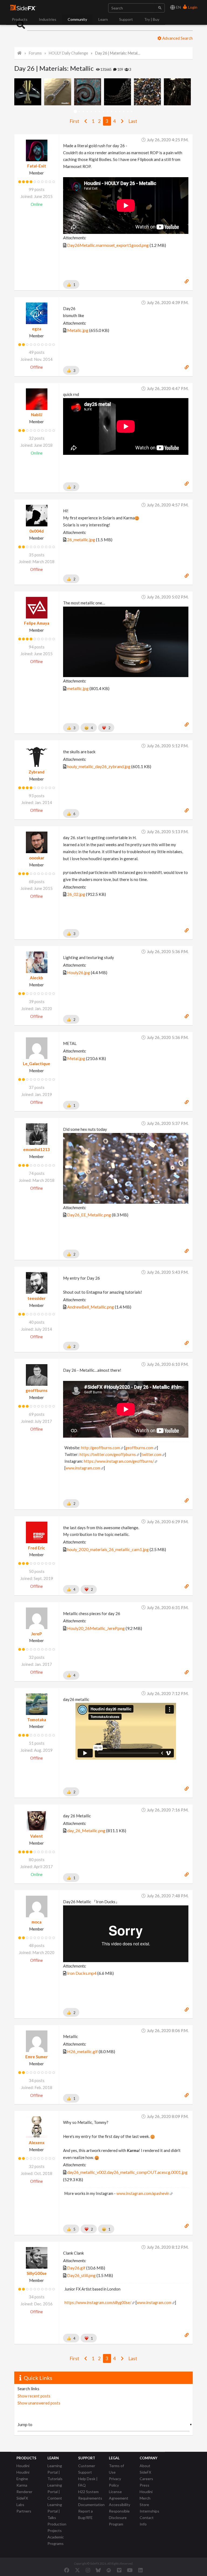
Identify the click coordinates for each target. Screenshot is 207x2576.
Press (144, 2485)
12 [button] (120, 112)
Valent (37, 1836)
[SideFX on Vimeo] (119, 2570)
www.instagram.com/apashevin (143, 2193)
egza (37, 329)
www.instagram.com (83, 1468)
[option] (29, 92)
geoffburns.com (139, 1448)
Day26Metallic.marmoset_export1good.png (108, 245)
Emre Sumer (37, 2057)
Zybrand (37, 772)
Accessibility (120, 2505)
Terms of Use (116, 2469)
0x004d (37, 531)
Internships (149, 2511)
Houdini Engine (23, 2475)
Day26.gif (76, 2268)
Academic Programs (56, 2540)
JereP (37, 1634)
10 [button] (112, 112)
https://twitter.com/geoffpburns (108, 1455)
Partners (24, 2511)
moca (37, 1922)
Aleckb (37, 978)
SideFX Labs (22, 2501)
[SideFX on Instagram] (88, 2570)
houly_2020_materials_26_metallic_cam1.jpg (108, 1549)
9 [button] (108, 112)
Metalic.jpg (78, 330)
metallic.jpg (78, 688)
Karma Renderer (24, 2488)
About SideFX (145, 2469)
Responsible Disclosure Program (119, 2518)
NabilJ (37, 415)
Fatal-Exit (37, 166)
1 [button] (75, 112)
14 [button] (128, 112)
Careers (146, 2479)
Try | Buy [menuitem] (152, 19)
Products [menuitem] (20, 19)
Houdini (23, 2466)
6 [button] (96, 112)
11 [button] (116, 112)
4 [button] (87, 112)
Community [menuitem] (77, 19)
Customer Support (87, 2469)
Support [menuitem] (126, 19)
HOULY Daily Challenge (68, 53)
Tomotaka (37, 1720)
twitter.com (151, 1455)
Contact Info (147, 2521)
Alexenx (37, 2143)
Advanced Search (177, 38)
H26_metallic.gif (82, 2051)
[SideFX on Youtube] (130, 2570)
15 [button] (132, 112)
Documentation (91, 2505)
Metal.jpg (76, 1058)
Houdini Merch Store (146, 2498)
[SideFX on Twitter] (77, 2570)
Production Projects (57, 2527)
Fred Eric (37, 1548)
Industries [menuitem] (48, 19)
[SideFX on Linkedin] (140, 2570)
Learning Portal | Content (55, 2492)
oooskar (37, 858)
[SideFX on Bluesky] (98, 2570)
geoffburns (37, 1390)
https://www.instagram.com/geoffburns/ (119, 1461)
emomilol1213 (37, 1149)
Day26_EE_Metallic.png (89, 1215)
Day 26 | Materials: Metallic (118, 53)
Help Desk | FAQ (88, 2482)
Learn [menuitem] (103, 19)
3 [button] (83, 112)
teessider (37, 1298)
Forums (35, 53)
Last (133, 121)
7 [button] (100, 112)
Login (192, 7)
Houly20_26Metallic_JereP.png (96, 1628)
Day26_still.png (81, 2275)
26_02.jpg (76, 894)
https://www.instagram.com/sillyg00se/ (98, 2303)
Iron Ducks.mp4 (82, 1973)
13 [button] (124, 112)
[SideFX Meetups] (109, 2570)
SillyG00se (37, 2273)
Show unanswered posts (39, 2403)
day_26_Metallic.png (86, 1830)
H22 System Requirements (90, 2495)
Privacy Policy (115, 2482)
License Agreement (119, 2495)
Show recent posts (34, 2396)
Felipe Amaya (37, 623)
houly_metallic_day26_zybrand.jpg (99, 766)
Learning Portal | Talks (55, 2511)
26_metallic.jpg (81, 539)
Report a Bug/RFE (85, 2514)
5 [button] (92, 112)
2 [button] (79, 112)
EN (178, 7)
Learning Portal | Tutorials (55, 2472)
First (75, 121)
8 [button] (104, 112)
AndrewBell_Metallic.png (91, 1307)
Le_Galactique (37, 1064)
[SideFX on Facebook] (67, 2570)
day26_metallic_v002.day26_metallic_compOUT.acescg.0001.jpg (127, 2172)
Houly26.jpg (79, 972)
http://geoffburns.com (101, 1448)
